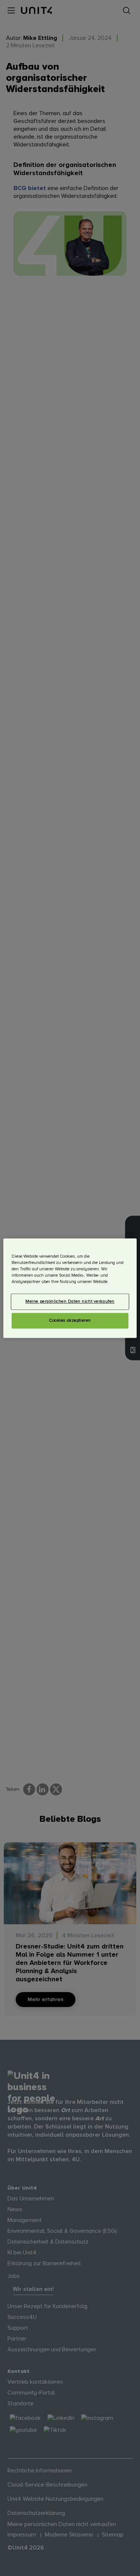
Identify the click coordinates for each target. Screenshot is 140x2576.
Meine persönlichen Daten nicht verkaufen (70, 1301)
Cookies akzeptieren (70, 1320)
